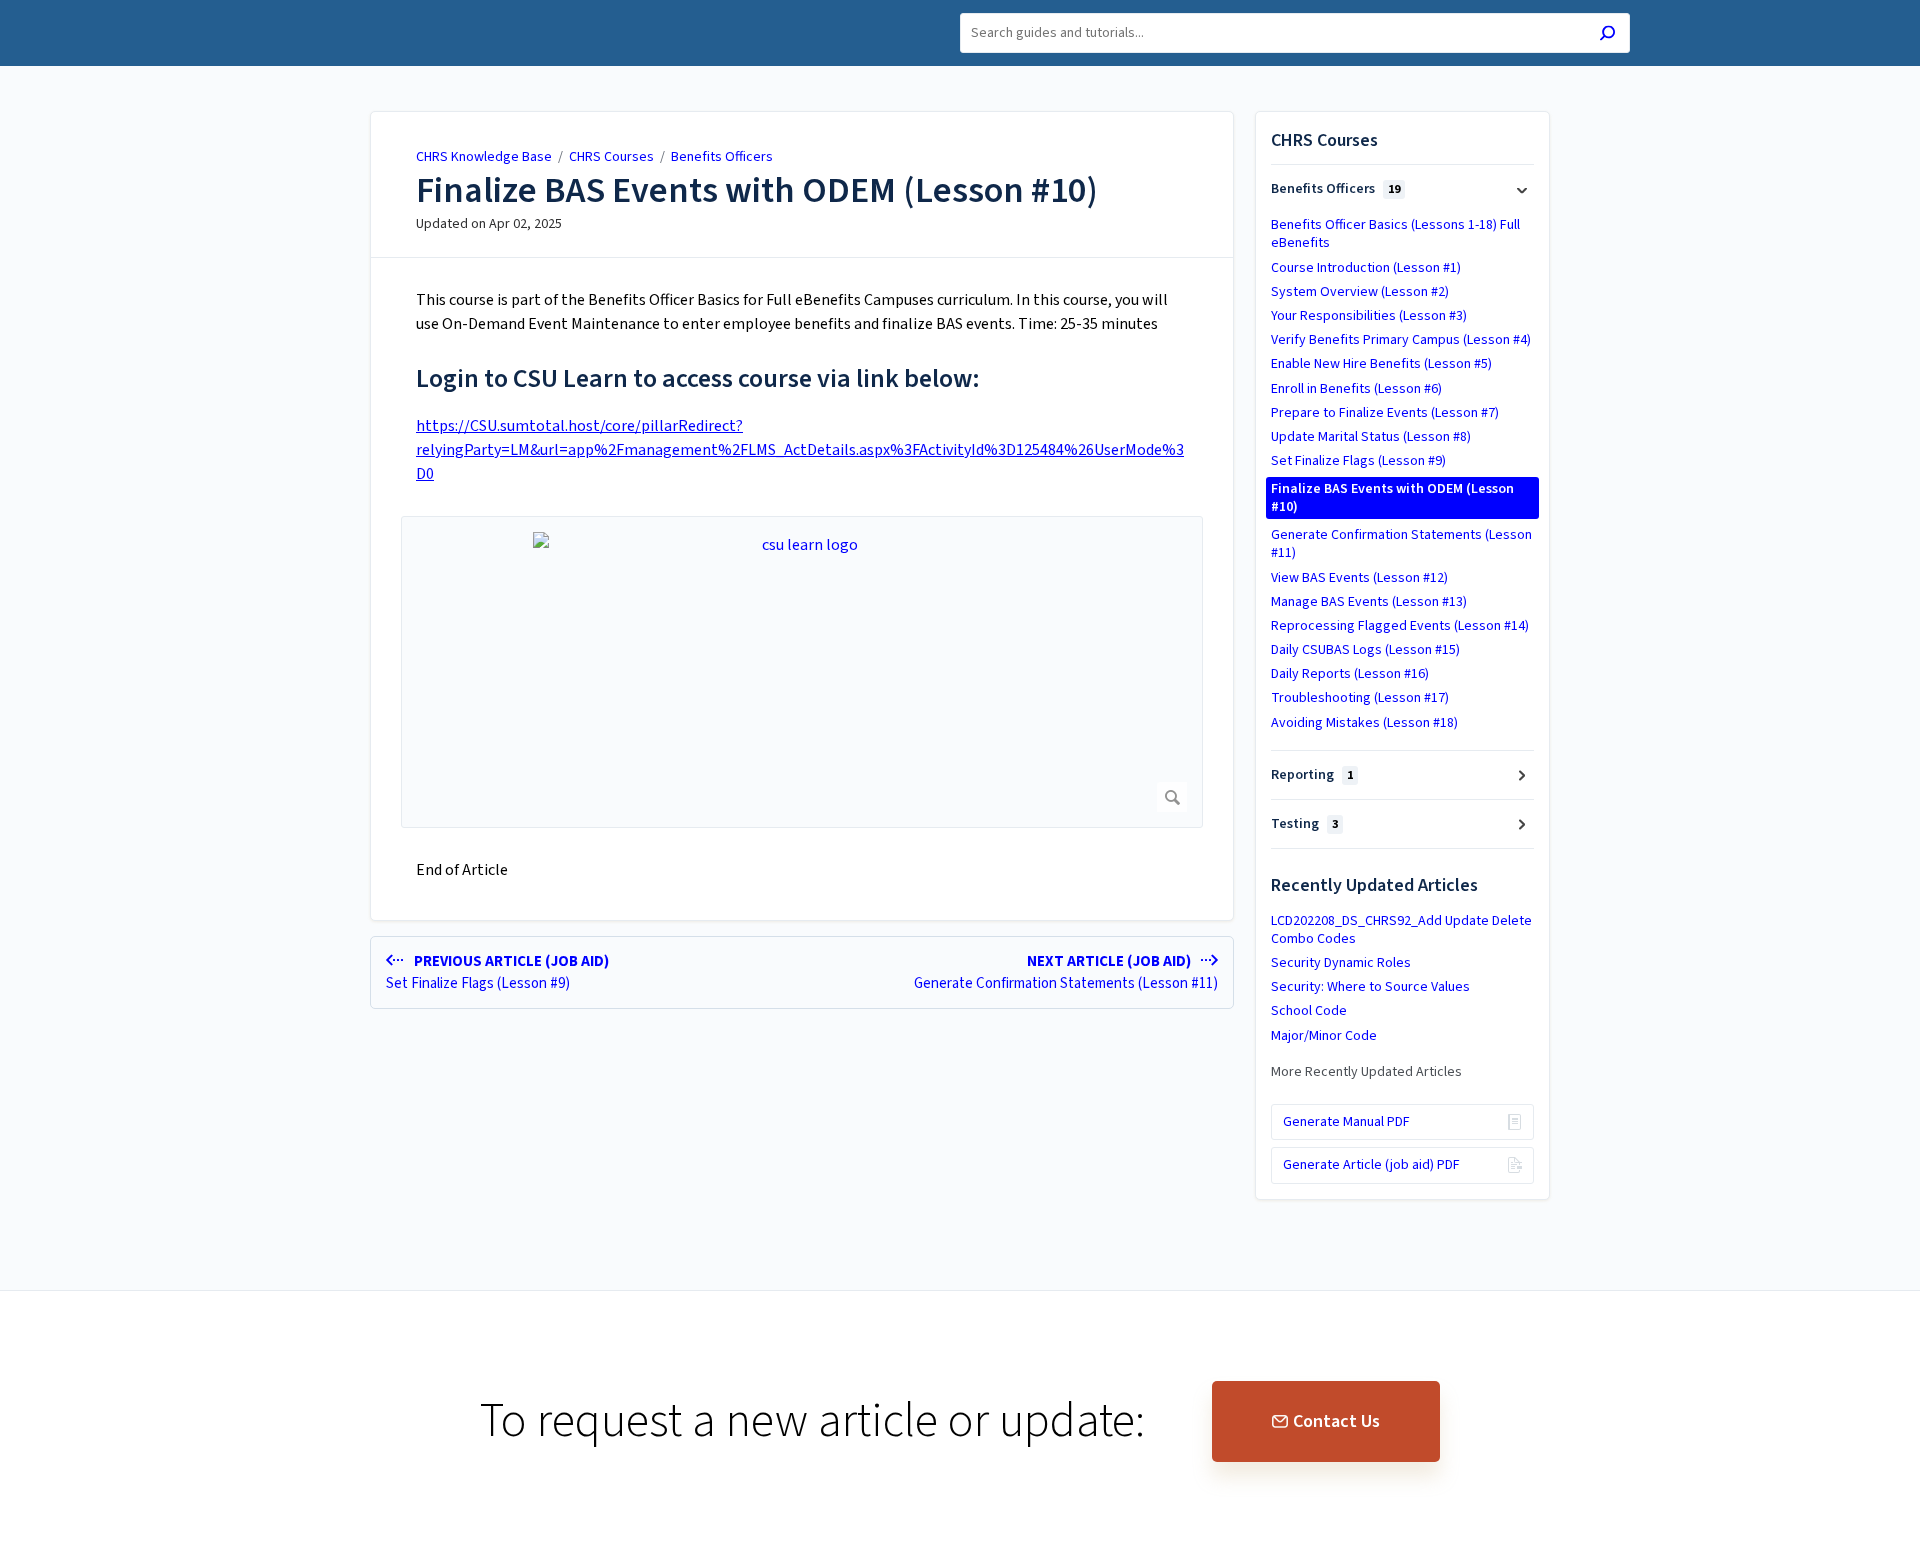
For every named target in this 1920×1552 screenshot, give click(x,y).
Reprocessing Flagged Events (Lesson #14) (1400, 626)
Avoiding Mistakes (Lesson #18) (1364, 723)
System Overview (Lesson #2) (1360, 292)
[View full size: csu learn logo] (802, 672)
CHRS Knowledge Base (484, 157)
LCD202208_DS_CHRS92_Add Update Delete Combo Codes (1401, 930)
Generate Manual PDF (1346, 1122)
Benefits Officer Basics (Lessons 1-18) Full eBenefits (1395, 234)
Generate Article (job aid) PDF (1371, 1165)
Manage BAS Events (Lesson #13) (1369, 602)
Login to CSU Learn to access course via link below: (698, 378)
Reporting (1312, 775)
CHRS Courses (613, 157)
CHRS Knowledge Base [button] (371, 11)
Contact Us (1336, 1421)
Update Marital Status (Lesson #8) (1371, 437)
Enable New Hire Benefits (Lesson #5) (1381, 364)
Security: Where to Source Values (1370, 987)
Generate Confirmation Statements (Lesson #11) (1401, 544)
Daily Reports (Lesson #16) (1350, 674)
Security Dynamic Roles (1341, 963)
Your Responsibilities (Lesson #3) (1369, 316)
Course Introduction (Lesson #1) (1366, 268)
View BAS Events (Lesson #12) (1359, 578)
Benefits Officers (722, 157)
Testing (1304, 824)
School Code (1309, 1011)
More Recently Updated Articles (1366, 1072)
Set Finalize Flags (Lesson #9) (1358, 461)
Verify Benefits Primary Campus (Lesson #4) (1401, 340)
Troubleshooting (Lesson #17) (1360, 698)
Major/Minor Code (1324, 1036)
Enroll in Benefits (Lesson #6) (1356, 389)
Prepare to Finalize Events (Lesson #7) (1385, 413)
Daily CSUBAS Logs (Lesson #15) (1365, 650)
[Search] (1607, 35)
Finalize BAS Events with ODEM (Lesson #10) (757, 191)
